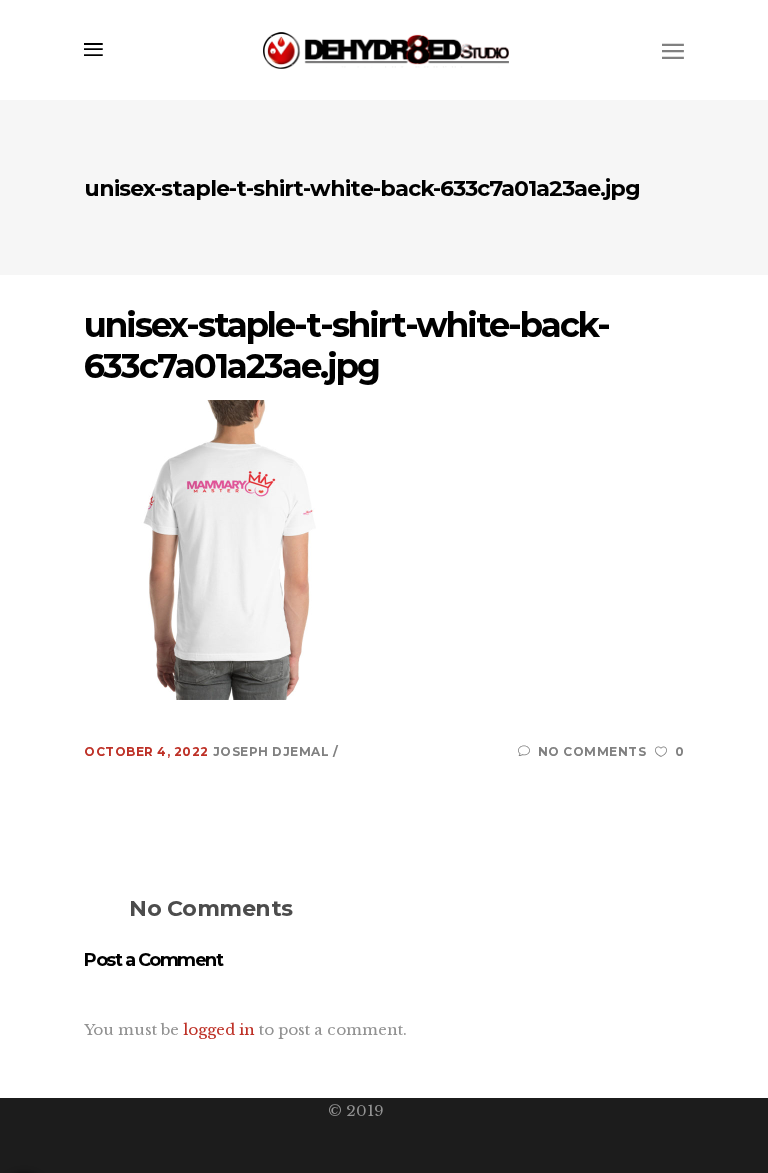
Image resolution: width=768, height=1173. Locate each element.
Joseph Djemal (273, 751)
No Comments (592, 751)
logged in (219, 1029)
